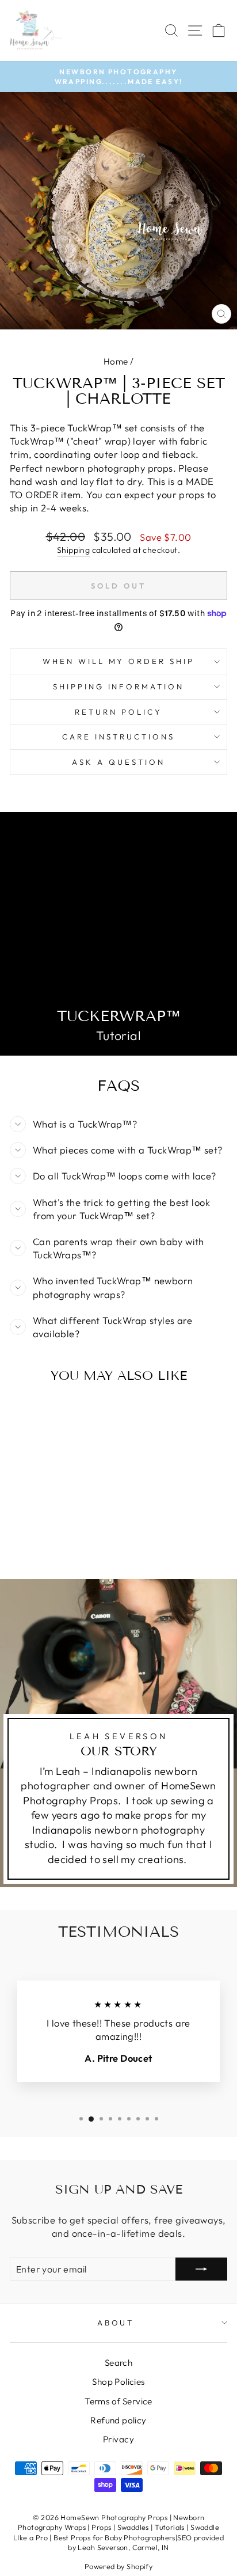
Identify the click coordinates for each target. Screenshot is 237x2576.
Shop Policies (118, 2382)
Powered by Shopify (118, 2566)
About (116, 2323)
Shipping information (119, 686)
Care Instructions (118, 737)
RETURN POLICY (118, 712)
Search (118, 2363)
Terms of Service (118, 2401)
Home (116, 361)
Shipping (73, 550)
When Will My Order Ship (118, 661)
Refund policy (118, 2420)
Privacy (118, 2439)
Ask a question (118, 762)
